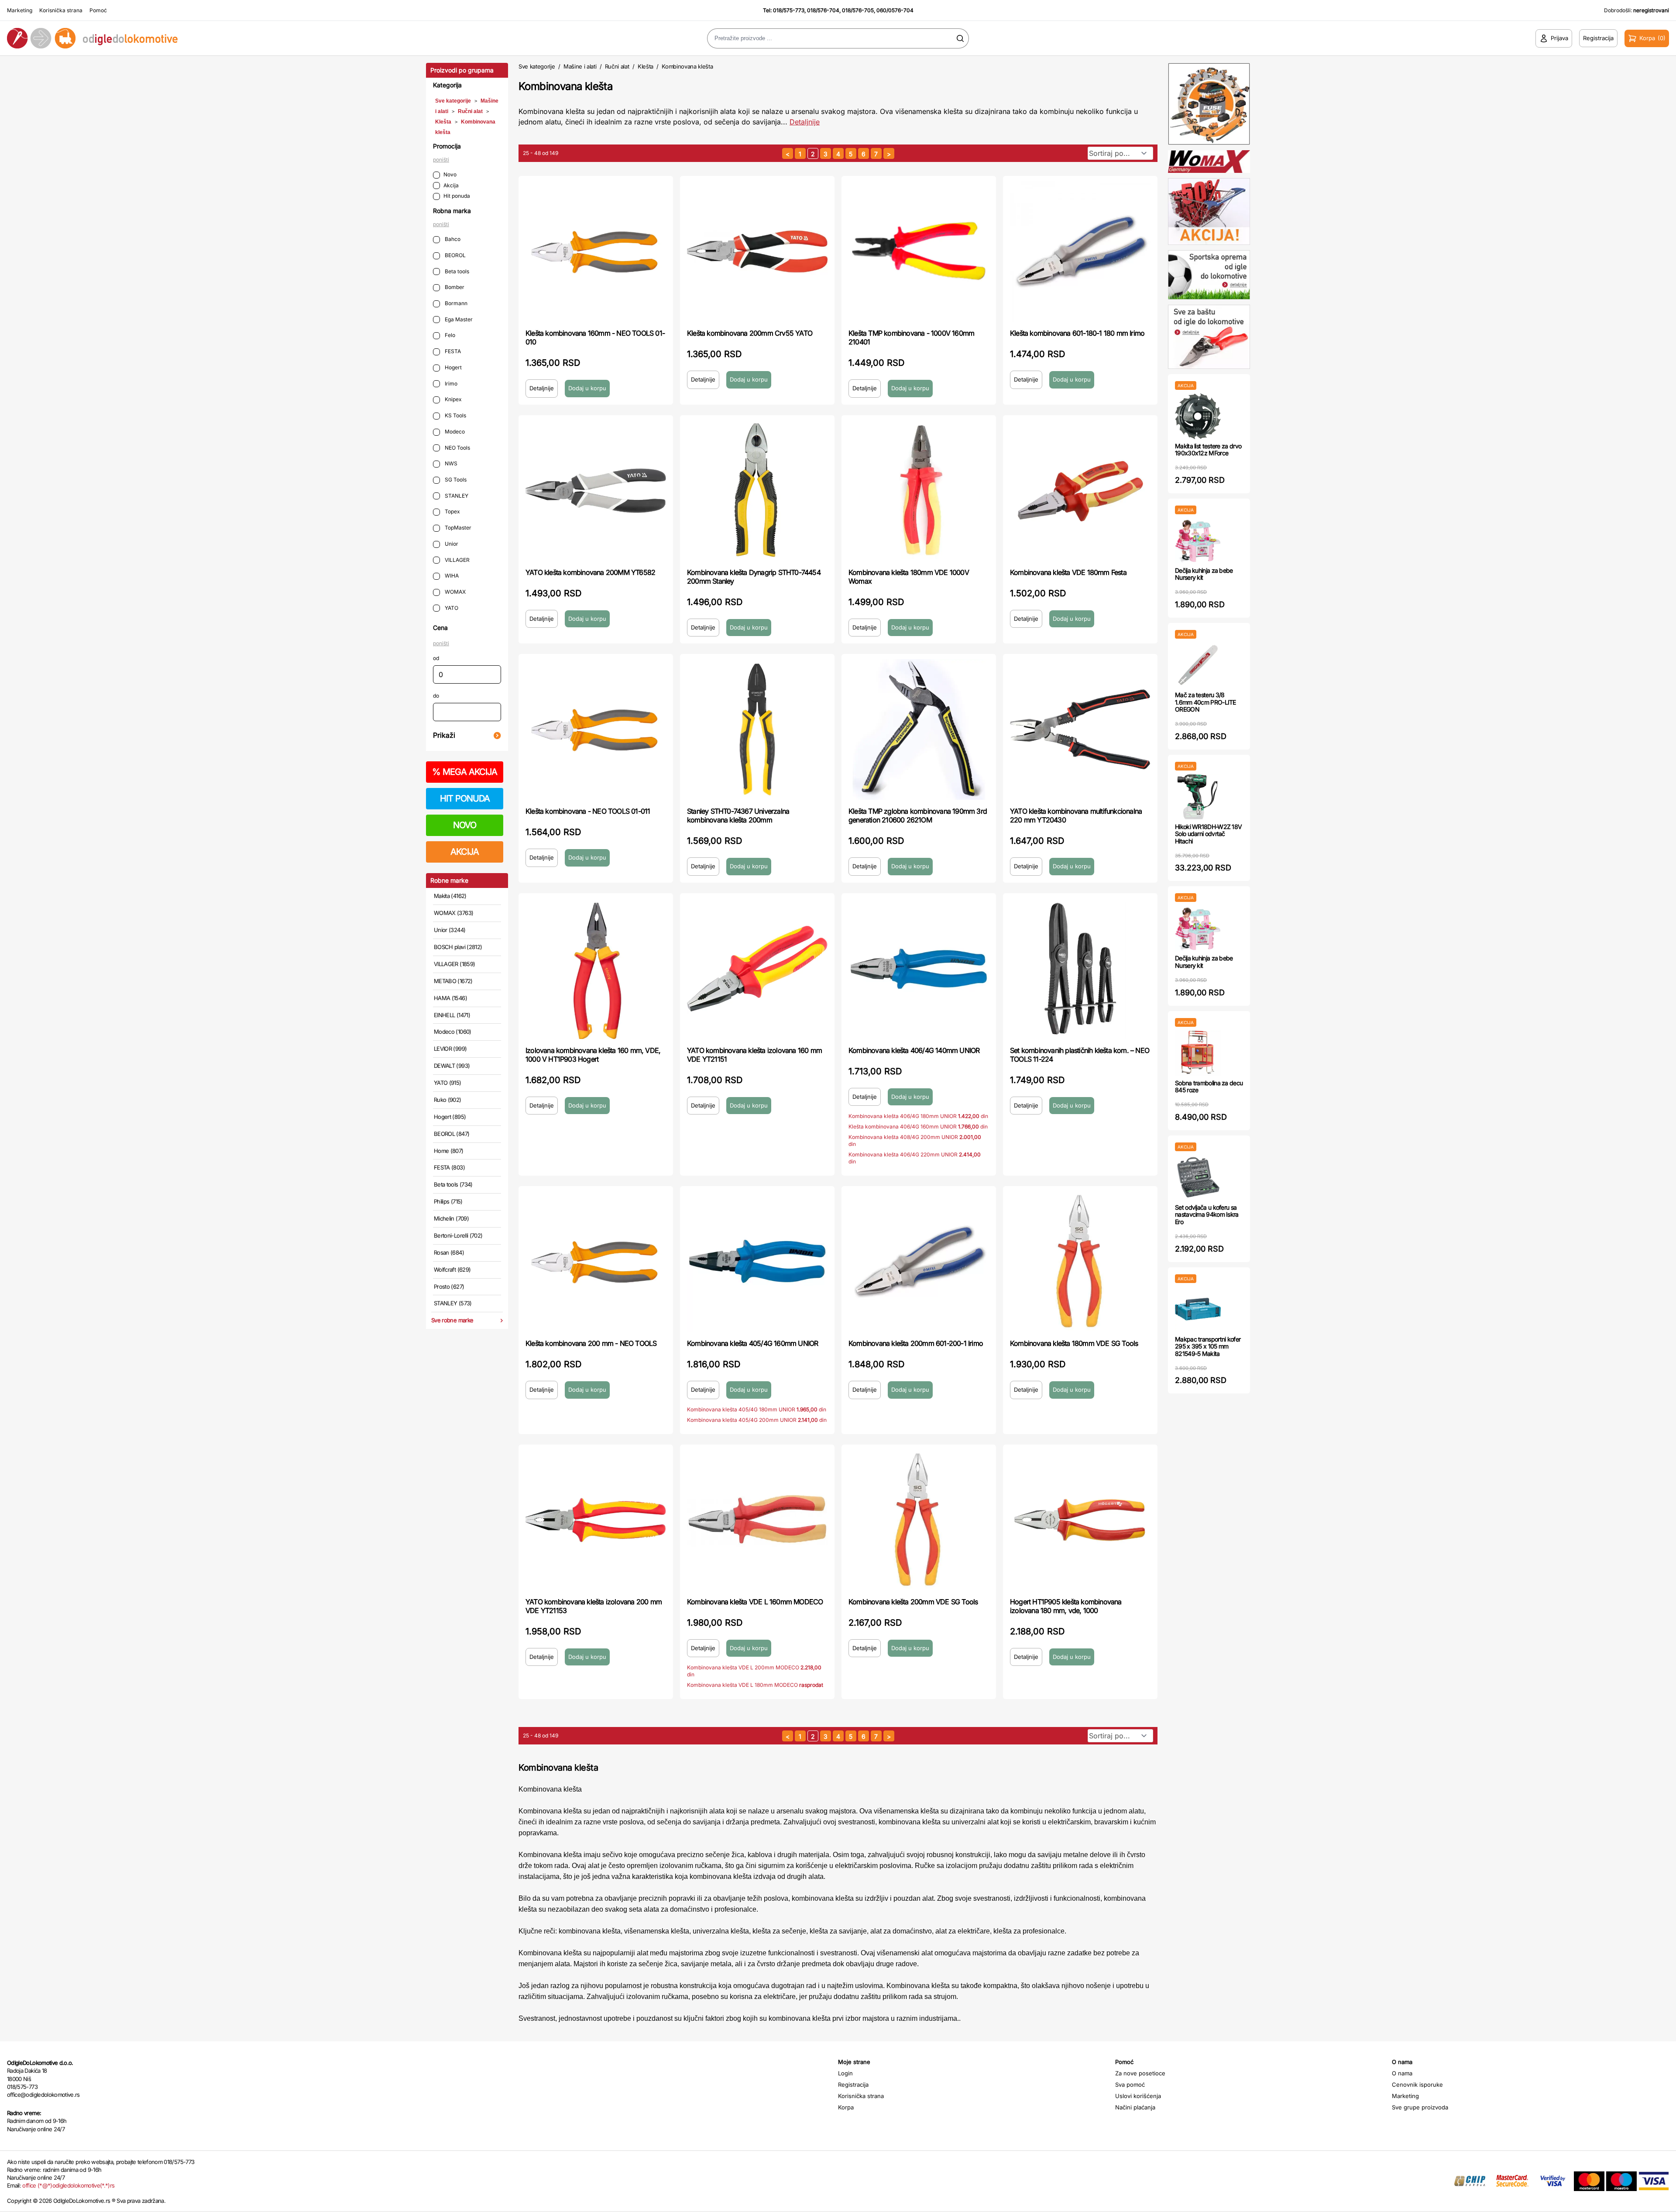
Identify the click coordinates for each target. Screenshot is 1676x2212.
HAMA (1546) (450, 998)
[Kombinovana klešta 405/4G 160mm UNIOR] (757, 1262)
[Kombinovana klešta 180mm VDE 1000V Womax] (919, 491)
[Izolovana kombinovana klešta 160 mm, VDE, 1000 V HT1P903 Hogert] (596, 969)
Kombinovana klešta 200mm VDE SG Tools (913, 1602)
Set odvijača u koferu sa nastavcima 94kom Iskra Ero (1207, 1215)
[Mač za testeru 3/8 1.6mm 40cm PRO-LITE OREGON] (1198, 665)
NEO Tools (457, 448)
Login (845, 2073)
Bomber (454, 287)
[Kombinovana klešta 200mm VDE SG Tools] (919, 1520)
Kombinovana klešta (687, 66)
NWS (450, 463)
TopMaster (457, 528)
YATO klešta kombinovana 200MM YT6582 (590, 572)
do (436, 696)
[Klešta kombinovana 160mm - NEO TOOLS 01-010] (596, 251)
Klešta (443, 122)
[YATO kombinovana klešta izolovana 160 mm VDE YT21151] (757, 969)
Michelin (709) (451, 1218)
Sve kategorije (453, 101)
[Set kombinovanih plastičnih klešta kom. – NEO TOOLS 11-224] (1080, 969)
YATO (451, 608)
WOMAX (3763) (453, 913)
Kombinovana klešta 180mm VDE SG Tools (1074, 1343)
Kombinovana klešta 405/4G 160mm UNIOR (752, 1343)
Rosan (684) (449, 1252)
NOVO (465, 825)
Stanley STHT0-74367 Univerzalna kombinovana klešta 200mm (738, 815)
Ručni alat (470, 111)
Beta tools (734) (453, 1184)
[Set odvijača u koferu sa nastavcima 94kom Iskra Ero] (1198, 1178)
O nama (1402, 2073)
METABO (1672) (453, 981)
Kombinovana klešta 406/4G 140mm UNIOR (914, 1050)
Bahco (452, 239)
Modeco (454, 432)
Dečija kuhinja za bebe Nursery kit (1204, 574)
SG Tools (455, 480)
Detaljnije (805, 122)
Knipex (453, 399)
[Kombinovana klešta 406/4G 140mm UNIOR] (919, 969)
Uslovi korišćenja (1138, 2096)
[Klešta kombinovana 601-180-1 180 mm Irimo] (1080, 251)
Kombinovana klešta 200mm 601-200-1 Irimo (916, 1343)
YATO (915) (448, 1083)
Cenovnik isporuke (1417, 2085)
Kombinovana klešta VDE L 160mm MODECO (755, 1602)
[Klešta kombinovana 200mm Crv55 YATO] (757, 251)
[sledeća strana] (889, 153)
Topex (452, 511)
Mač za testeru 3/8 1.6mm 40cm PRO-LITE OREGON (1205, 702)
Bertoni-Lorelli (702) (458, 1235)
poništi (441, 160)
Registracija (853, 2085)
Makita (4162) (450, 896)
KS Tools (455, 415)
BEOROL (455, 255)
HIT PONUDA (465, 798)
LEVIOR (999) (450, 1049)
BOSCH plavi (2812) (458, 947)
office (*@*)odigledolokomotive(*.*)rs (68, 2185)
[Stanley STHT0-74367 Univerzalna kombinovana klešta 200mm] (757, 729)
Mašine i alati (580, 66)
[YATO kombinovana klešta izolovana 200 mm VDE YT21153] (596, 1520)
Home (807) (449, 1151)
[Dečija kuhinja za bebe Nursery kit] (1198, 541)
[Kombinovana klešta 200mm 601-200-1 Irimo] (919, 1262)
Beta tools (456, 271)
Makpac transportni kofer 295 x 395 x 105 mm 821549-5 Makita (1208, 1347)
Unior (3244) (450, 930)
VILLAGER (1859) (454, 964)
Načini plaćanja (1135, 2107)
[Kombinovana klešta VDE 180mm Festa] (1080, 491)
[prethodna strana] (788, 153)
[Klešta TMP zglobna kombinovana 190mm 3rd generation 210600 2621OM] (919, 729)
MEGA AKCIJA (465, 772)
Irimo (450, 384)
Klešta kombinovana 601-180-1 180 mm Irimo (1077, 333)
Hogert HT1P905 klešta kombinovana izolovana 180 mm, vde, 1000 (1066, 1606)
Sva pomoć (1130, 2085)
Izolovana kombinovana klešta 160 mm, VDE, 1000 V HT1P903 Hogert (593, 1055)
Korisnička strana (61, 10)
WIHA (451, 576)
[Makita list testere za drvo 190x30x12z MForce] (1198, 416)
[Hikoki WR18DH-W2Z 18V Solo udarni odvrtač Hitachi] (1198, 797)
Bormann (455, 303)
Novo (450, 174)
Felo (449, 335)
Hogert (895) (450, 1117)
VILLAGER (457, 560)
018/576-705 (858, 10)
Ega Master (458, 319)
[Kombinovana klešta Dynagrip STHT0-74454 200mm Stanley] (757, 491)
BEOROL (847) (452, 1134)
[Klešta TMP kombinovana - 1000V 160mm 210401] (919, 251)
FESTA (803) (449, 1167)
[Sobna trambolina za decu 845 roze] (1198, 1053)
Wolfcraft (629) (452, 1269)
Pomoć (98, 10)
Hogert (453, 367)
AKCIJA (465, 852)
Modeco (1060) (453, 1032)
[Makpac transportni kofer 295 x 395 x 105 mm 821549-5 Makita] (1198, 1309)
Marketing (20, 10)
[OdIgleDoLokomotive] (209, 38)
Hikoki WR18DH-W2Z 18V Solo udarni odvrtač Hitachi (1208, 834)
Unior (451, 544)
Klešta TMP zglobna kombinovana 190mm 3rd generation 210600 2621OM (918, 815)
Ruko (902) (448, 1100)
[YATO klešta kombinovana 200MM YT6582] (596, 491)
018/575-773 (789, 10)
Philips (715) (448, 1201)
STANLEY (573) (453, 1303)
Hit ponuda (457, 196)
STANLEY (456, 496)
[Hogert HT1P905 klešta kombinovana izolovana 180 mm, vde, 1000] (1080, 1520)
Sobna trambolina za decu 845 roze (1209, 1087)
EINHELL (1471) (452, 1015)
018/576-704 (823, 10)
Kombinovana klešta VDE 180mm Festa (1068, 572)
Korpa (846, 2107)
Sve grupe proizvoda (1420, 2107)
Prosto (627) (449, 1287)
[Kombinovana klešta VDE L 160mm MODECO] (757, 1520)
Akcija (451, 185)
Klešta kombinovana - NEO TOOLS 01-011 (588, 811)
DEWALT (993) (452, 1066)
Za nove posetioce (1140, 2073)
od (436, 658)
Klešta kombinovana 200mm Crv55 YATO (750, 333)
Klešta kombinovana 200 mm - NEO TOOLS (591, 1343)
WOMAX (455, 592)
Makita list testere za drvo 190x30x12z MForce (1208, 450)
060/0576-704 (895, 10)
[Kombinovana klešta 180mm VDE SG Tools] (1080, 1262)
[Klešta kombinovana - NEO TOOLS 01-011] (596, 729)
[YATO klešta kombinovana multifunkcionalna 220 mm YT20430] (1080, 729)
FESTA (452, 351)
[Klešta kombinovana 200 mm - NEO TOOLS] (596, 1262)
